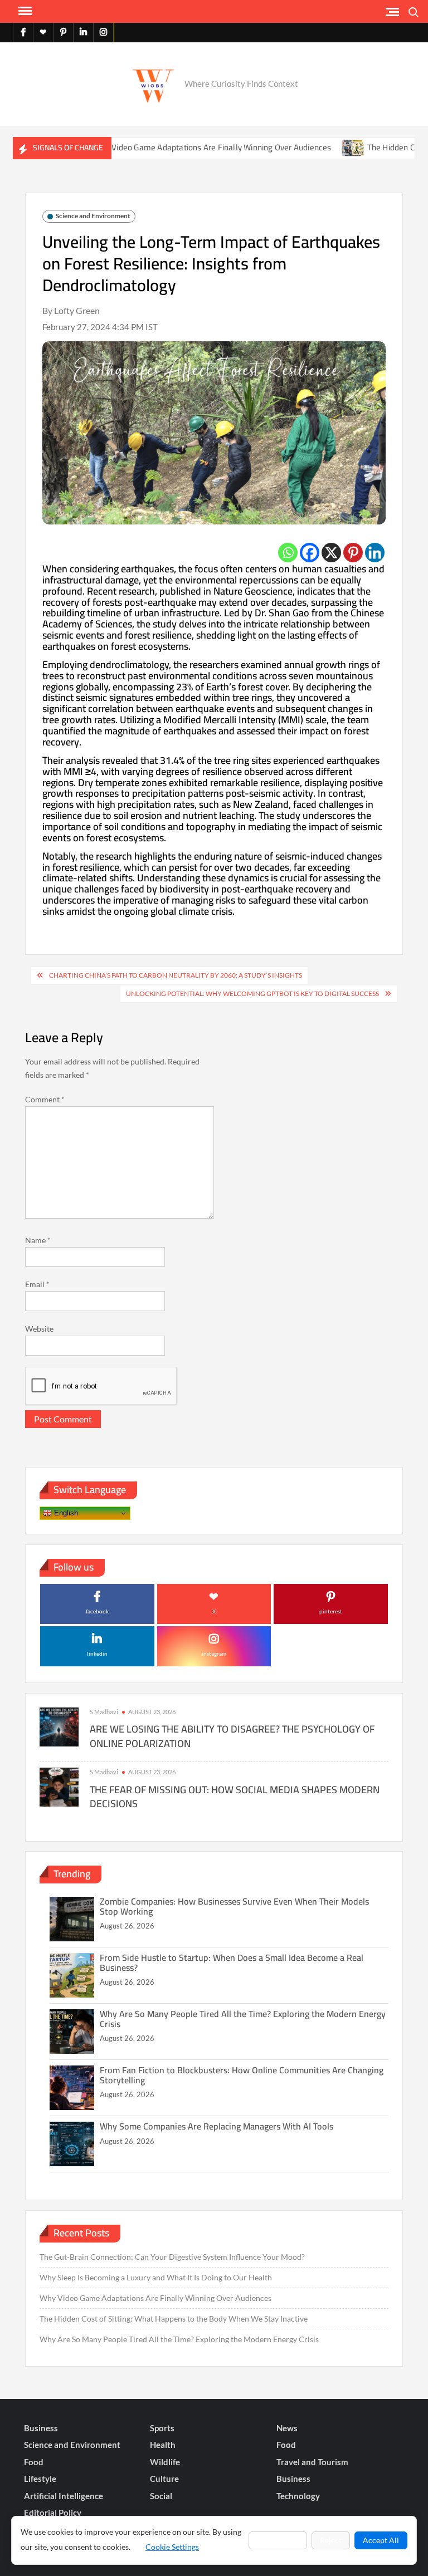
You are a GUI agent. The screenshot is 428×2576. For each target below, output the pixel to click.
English (65, 1513)
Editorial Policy (53, 2513)
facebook (97, 1611)
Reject (331, 2540)
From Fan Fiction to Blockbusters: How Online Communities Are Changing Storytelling (242, 2075)
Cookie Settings (172, 2547)
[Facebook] (310, 553)
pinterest (331, 1611)
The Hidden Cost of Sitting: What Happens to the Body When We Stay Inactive (174, 2319)
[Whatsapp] (288, 553)
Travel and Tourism (312, 2462)
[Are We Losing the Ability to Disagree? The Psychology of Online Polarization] (59, 1726)
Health (163, 2445)
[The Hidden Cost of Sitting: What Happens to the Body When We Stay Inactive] (318, 147)
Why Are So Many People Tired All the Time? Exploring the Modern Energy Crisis (243, 2019)
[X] (331, 553)
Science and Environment (93, 216)
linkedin (97, 1653)
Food (286, 2445)
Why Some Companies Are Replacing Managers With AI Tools (217, 2126)
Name (38, 1240)
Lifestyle (40, 2479)
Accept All (381, 2540)
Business (41, 2428)
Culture (164, 2479)
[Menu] (24, 11)
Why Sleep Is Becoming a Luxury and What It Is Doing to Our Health (156, 2277)
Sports (162, 2428)
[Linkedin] (375, 553)
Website (39, 1329)
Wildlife (165, 2462)
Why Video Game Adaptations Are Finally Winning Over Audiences (177, 147)
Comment (45, 1099)
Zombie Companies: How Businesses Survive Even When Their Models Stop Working (234, 1906)
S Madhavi (104, 1712)
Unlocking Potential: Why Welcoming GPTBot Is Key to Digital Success (252, 993)
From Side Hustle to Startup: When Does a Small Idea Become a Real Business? (232, 1962)
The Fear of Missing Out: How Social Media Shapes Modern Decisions (235, 1797)
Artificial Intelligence (64, 2496)
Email (37, 1284)
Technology (298, 2496)
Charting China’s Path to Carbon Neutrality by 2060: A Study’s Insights (176, 975)
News (287, 2428)
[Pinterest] (353, 553)
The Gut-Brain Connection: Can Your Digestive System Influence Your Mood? (172, 2257)
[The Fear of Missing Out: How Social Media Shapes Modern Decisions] (59, 1786)
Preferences (278, 2540)
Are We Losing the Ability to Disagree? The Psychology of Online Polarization (232, 1736)
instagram (214, 1653)
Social (161, 2496)
